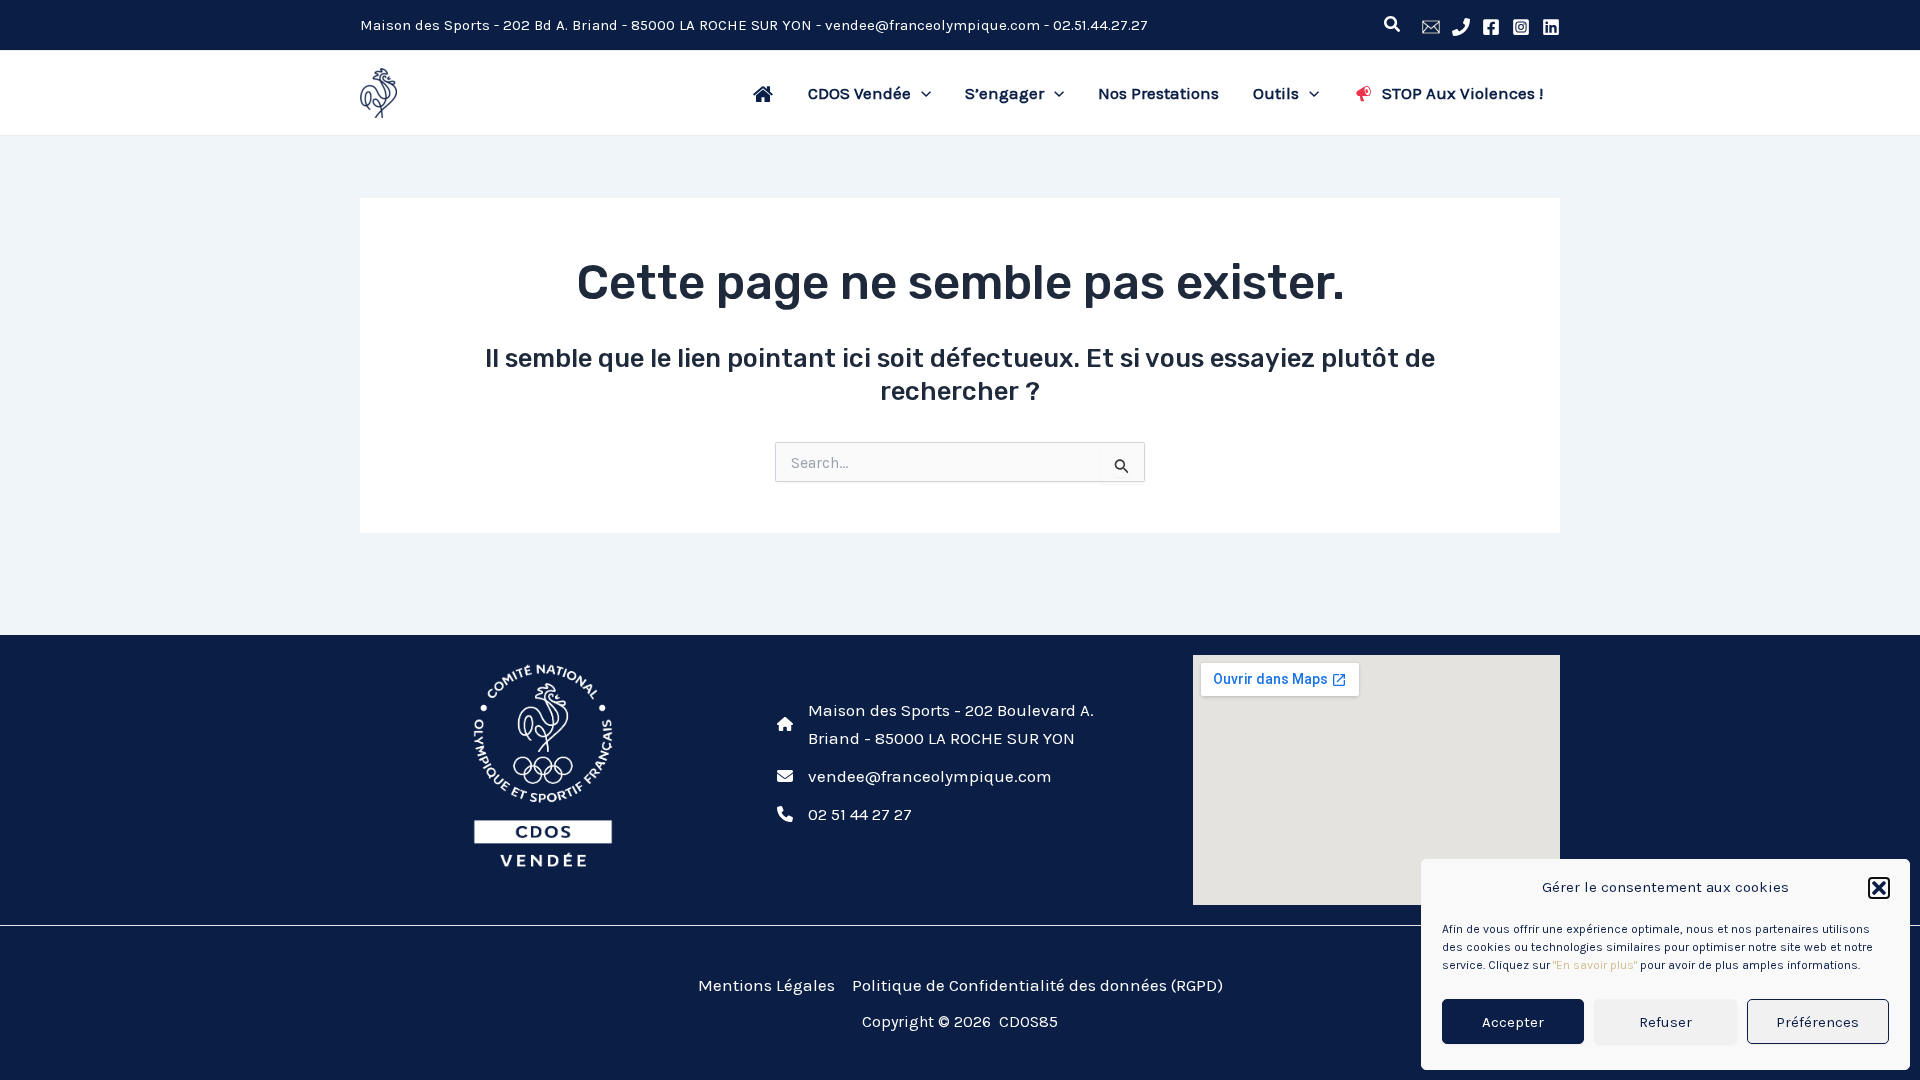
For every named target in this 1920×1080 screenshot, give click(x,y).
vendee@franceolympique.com (932, 25)
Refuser (1665, 1022)
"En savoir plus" (1595, 965)
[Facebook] (1491, 27)
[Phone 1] (1461, 27)
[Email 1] (1431, 27)
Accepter (1513, 1022)
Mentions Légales (766, 985)
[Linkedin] (1551, 27)
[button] (1879, 888)
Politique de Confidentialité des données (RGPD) (1037, 985)
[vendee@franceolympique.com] (914, 776)
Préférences (1817, 1022)
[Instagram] (1521, 27)
